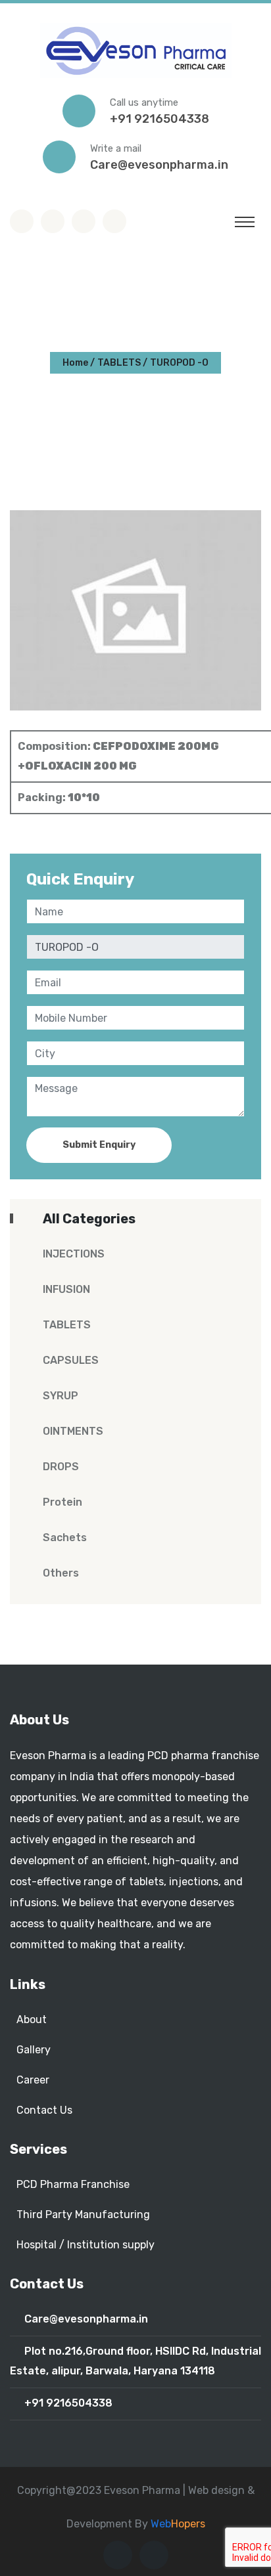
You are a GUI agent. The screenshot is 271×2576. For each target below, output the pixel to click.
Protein (62, 1502)
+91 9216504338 (160, 119)
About (32, 2019)
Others (61, 1573)
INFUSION (66, 1289)
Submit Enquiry (99, 1145)
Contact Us (44, 2110)
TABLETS (119, 363)
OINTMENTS (73, 1431)
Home (75, 363)
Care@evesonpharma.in (159, 165)
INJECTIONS (74, 1254)
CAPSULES (71, 1360)
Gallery (34, 2050)
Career (33, 2080)
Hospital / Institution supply (86, 2245)
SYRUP (61, 1396)
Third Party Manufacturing (83, 2215)
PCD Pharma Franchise (73, 2184)
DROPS (61, 1467)
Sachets (65, 1538)
